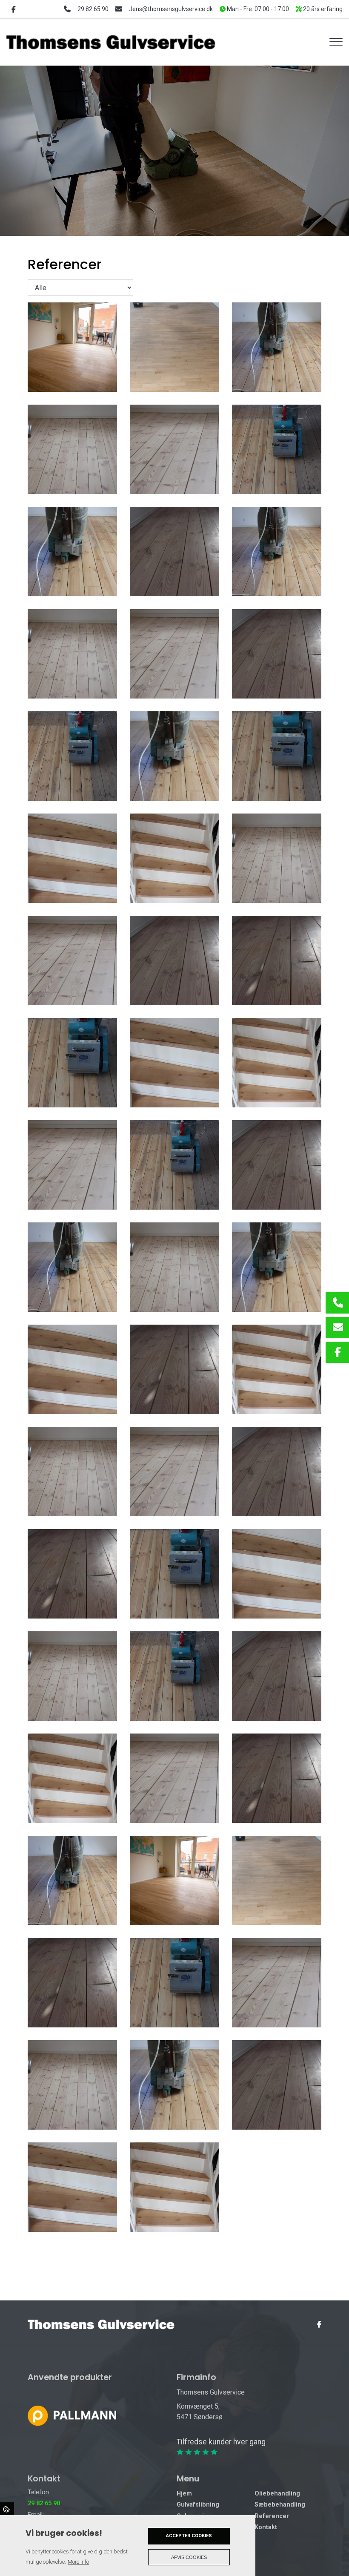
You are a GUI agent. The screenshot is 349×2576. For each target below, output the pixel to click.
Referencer (272, 2516)
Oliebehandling (277, 2494)
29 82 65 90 (93, 9)
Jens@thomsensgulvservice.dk (171, 9)
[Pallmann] (72, 2415)
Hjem (184, 2494)
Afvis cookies (189, 2557)
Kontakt (266, 2527)
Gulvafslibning (198, 2505)
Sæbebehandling (280, 2505)
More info (78, 2562)
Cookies (7, 2509)
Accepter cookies (189, 2536)
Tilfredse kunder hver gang (221, 2442)
